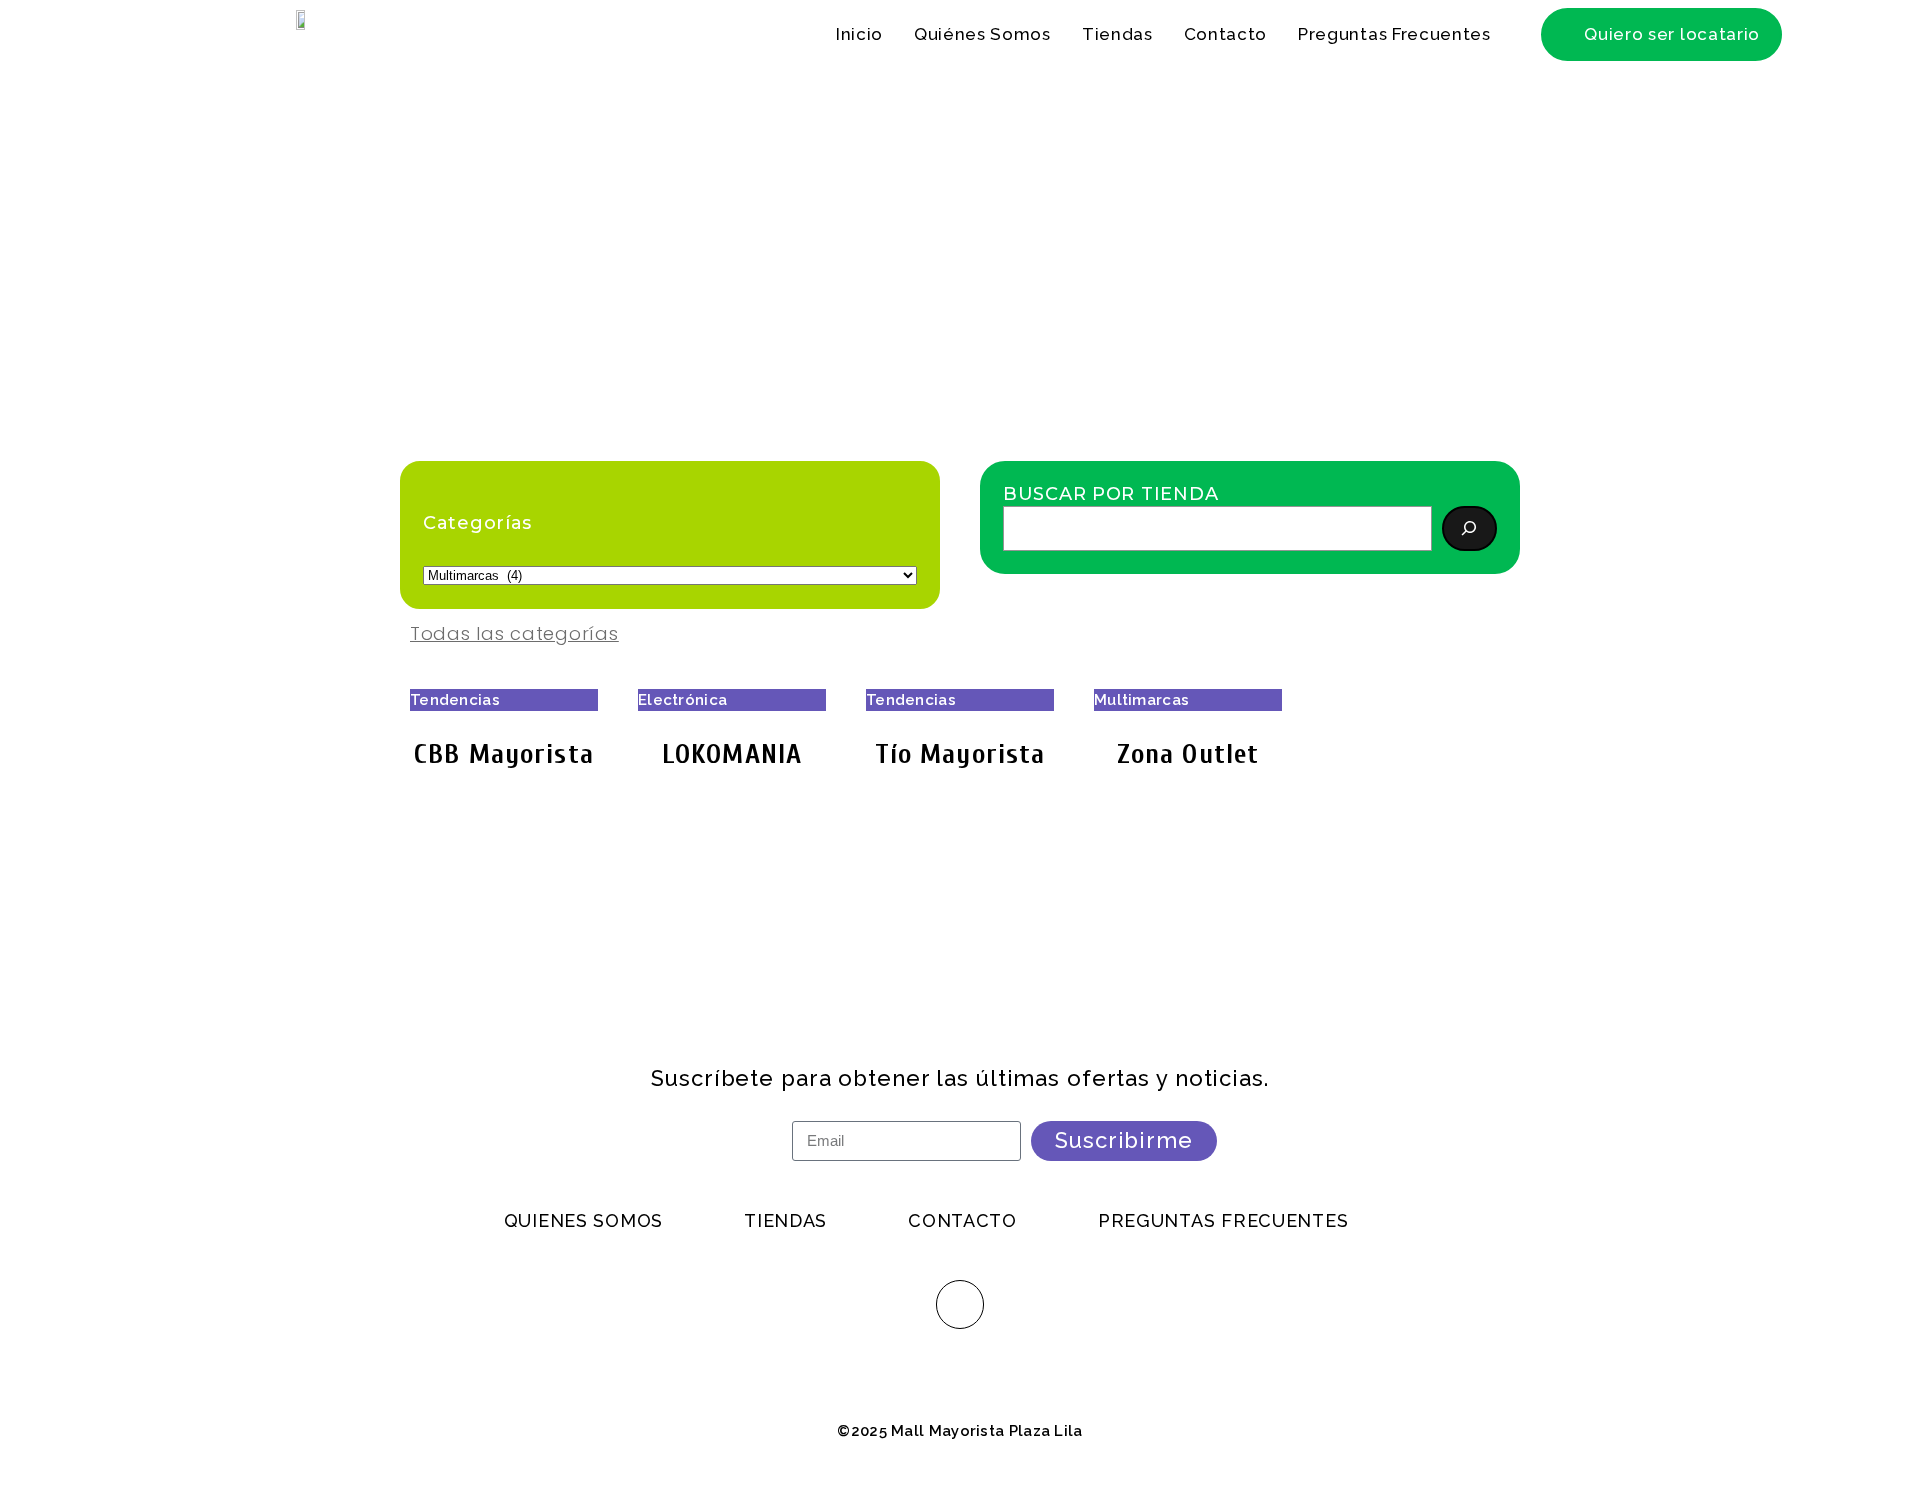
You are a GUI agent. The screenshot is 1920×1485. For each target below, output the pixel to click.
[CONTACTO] (995, 1221)
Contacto (1225, 34)
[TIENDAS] (818, 1221)
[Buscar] (1470, 528)
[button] (1661, 34)
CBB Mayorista (504, 754)
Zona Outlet (1188, 754)
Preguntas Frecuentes (1394, 34)
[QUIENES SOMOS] (616, 1221)
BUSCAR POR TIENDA (1110, 494)
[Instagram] (960, 1304)
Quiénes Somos (982, 34)
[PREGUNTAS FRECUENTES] (1255, 1221)
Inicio (859, 34)
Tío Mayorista (960, 754)
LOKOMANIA (732, 754)
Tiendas (1117, 34)
